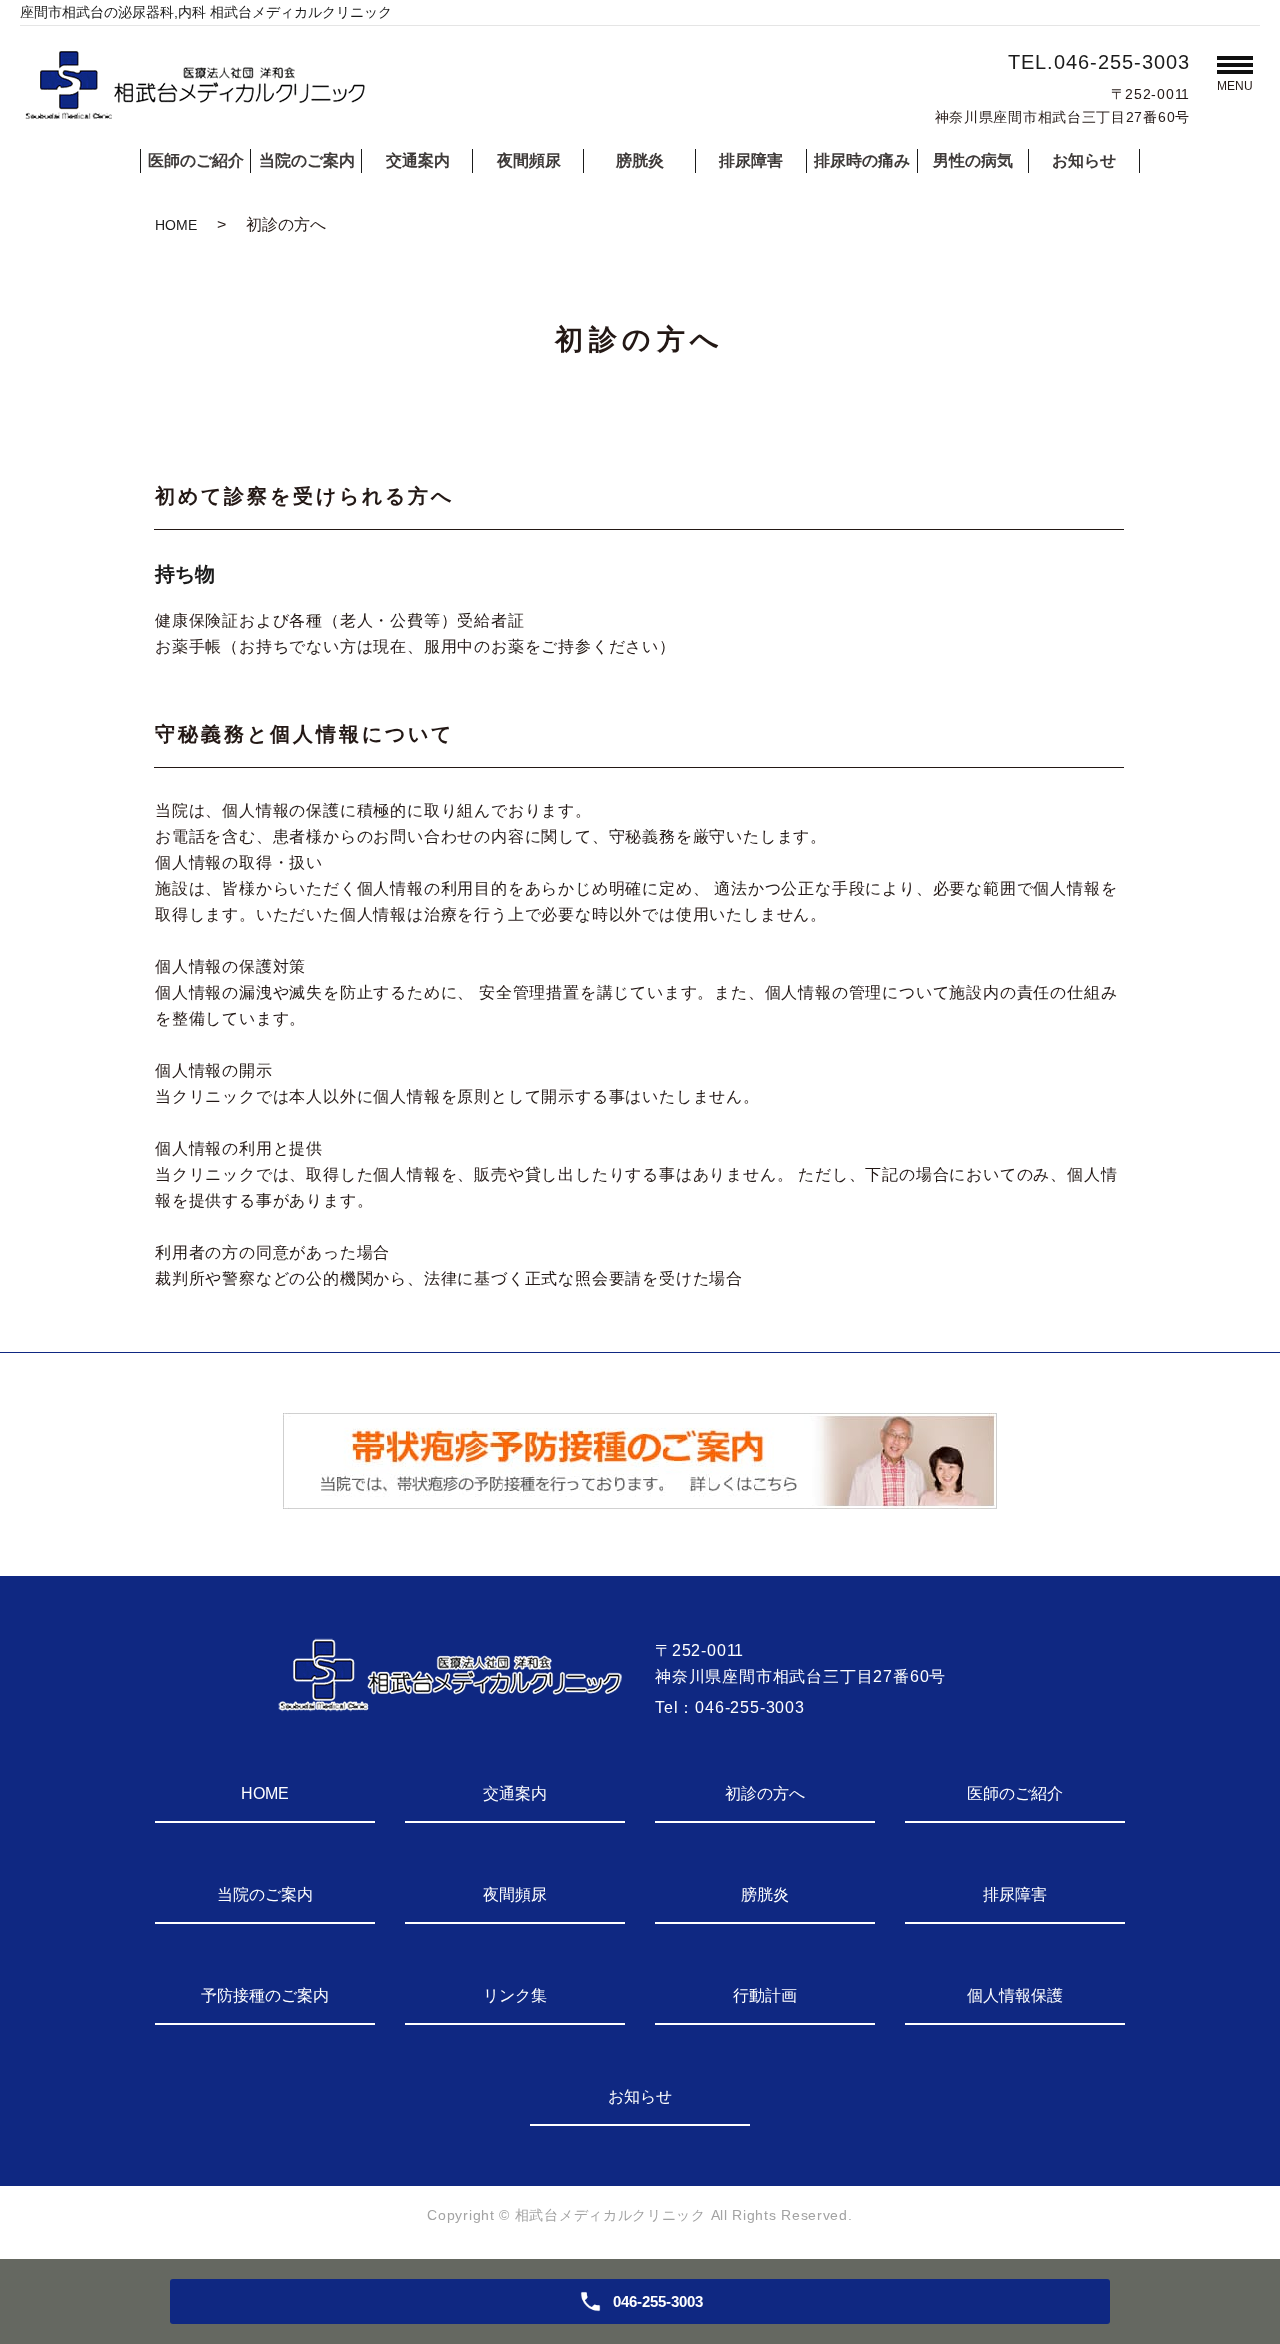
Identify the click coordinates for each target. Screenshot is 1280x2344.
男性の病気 (973, 160)
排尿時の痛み (862, 160)
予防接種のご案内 (265, 1995)
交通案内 (418, 160)
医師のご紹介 (196, 160)
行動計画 (765, 1995)
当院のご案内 (307, 160)
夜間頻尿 (529, 160)
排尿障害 (751, 160)
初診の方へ (765, 1793)
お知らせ (1084, 160)
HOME (176, 225)
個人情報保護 (1015, 1995)
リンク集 (515, 1995)
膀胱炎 (640, 160)
